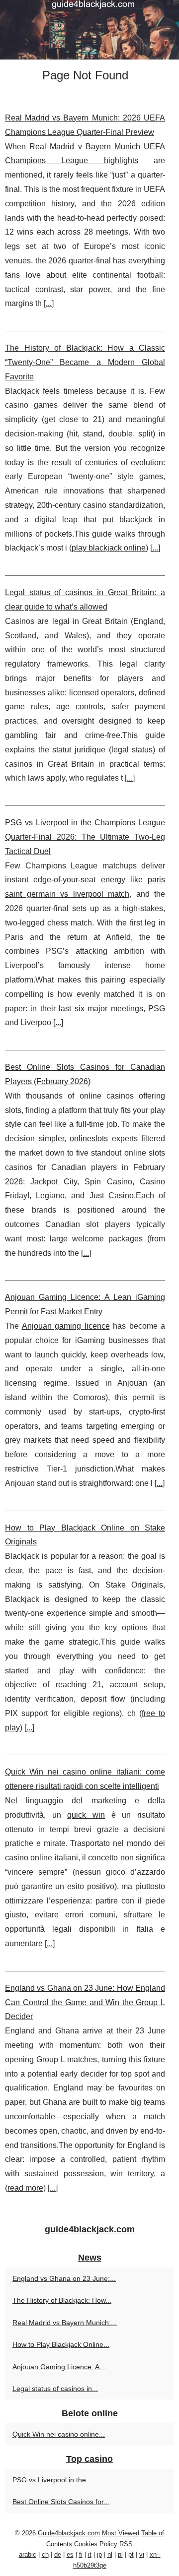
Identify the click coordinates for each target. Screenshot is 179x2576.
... (49, 303)
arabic (28, 2554)
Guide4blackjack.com (69, 2533)
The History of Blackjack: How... (62, 2300)
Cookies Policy (96, 2544)
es (70, 2554)
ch (45, 2554)
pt (131, 2554)
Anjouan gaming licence (66, 1326)
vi (142, 2554)
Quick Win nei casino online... (59, 2434)
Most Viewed (121, 2533)
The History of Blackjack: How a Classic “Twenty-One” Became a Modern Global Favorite (85, 362)
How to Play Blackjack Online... (61, 2344)
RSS (126, 2544)
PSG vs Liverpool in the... (52, 2480)
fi (81, 2554)
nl (110, 2554)
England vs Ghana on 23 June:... (64, 2278)
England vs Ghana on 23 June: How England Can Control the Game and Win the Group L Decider (85, 2002)
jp (99, 2554)
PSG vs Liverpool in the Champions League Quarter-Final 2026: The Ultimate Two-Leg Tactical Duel (85, 837)
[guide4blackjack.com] (89, 30)
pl (120, 2554)
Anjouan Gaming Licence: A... (59, 2367)
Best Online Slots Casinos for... (61, 2502)
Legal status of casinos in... (55, 2389)
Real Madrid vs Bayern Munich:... (65, 2323)
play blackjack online (109, 548)
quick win (86, 1815)
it (90, 2554)
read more (25, 2188)
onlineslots (89, 1138)
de (58, 2554)
